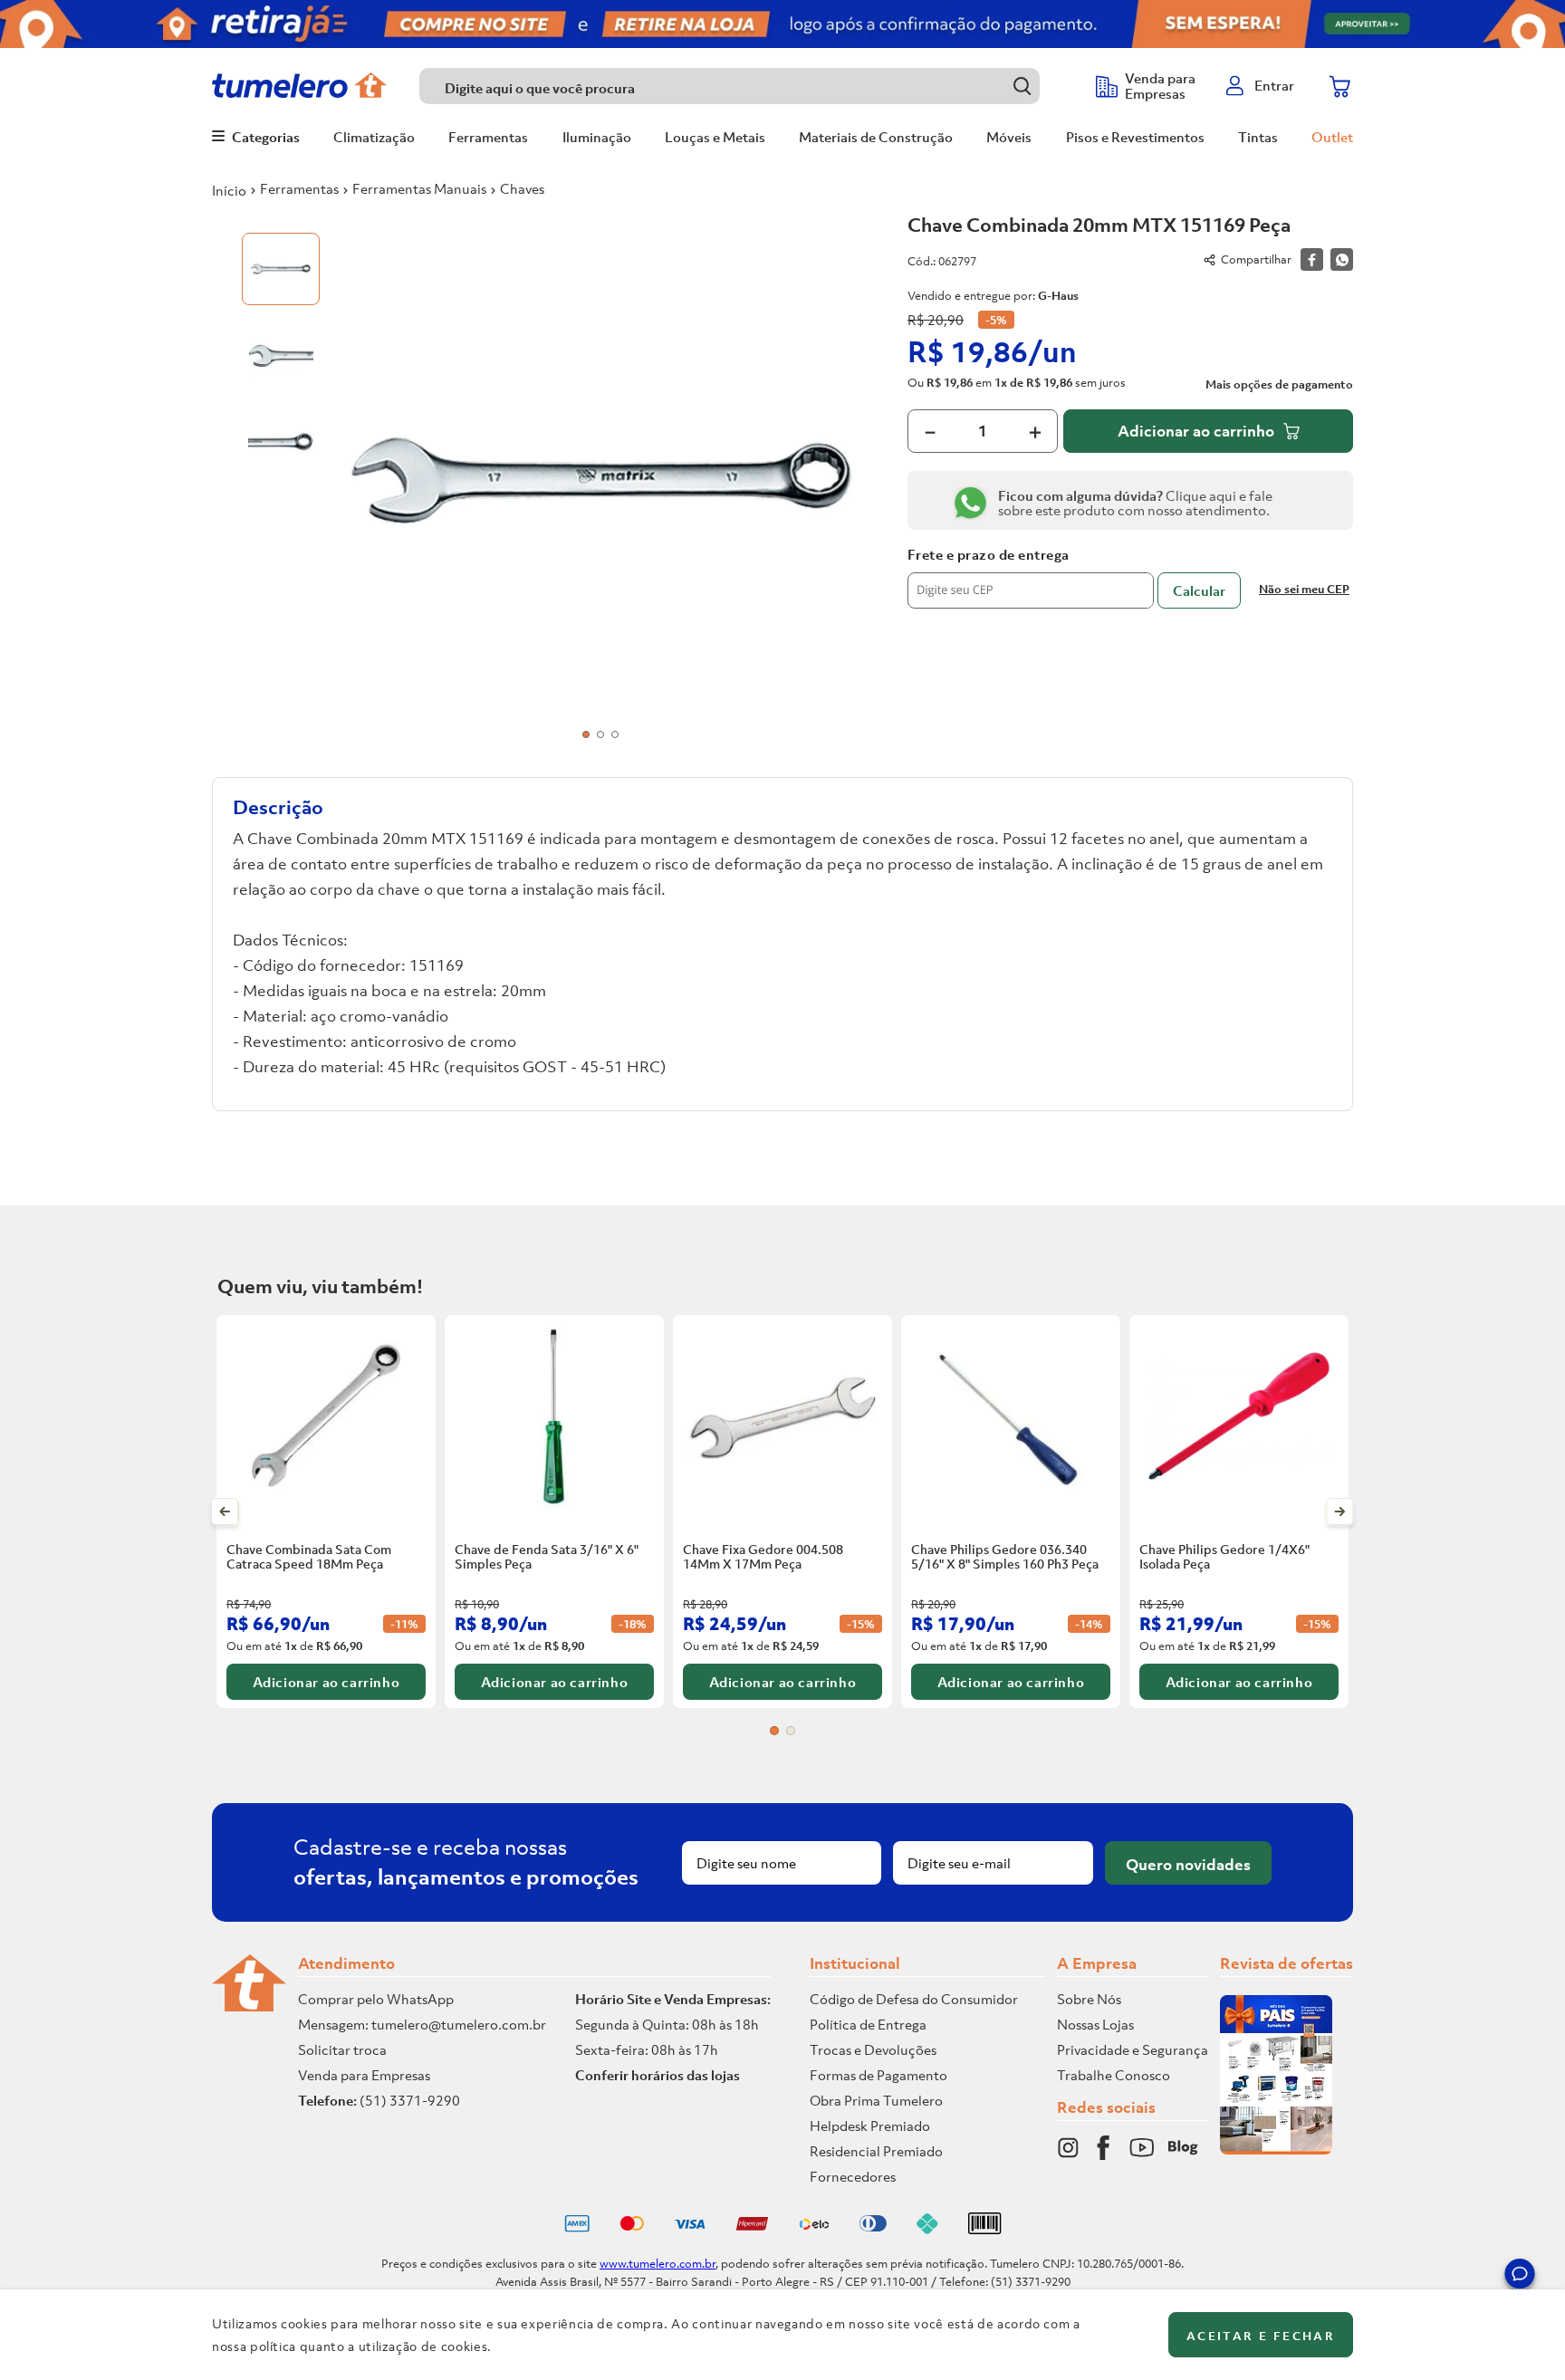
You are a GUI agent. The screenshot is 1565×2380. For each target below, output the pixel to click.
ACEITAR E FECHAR (1261, 2336)
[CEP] (1031, 578)
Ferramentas (299, 188)
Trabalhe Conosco (1114, 2075)
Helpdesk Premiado (870, 2126)
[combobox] (749, 86)
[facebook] (1312, 259)
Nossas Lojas (1095, 2024)
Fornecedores (853, 2176)
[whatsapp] (1342, 259)
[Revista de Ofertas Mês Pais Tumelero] (1276, 2149)
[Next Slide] (1340, 1511)
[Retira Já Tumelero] (782, 24)
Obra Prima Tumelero (876, 2100)
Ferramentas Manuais (419, 188)
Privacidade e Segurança (1133, 2049)
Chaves (522, 188)
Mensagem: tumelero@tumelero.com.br (422, 2024)
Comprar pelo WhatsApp (376, 1999)
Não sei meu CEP (1304, 589)
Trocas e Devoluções (873, 2049)
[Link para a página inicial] (229, 190)
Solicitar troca (342, 2049)
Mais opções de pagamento (1279, 385)
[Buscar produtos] (1022, 86)
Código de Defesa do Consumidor (914, 1999)
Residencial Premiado (876, 2151)
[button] (1520, 2277)
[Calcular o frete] (1199, 590)
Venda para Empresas (364, 2075)
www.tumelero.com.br (658, 2264)
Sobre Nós (1089, 1999)
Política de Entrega (868, 2024)
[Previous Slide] (225, 1511)
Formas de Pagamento (879, 2075)
